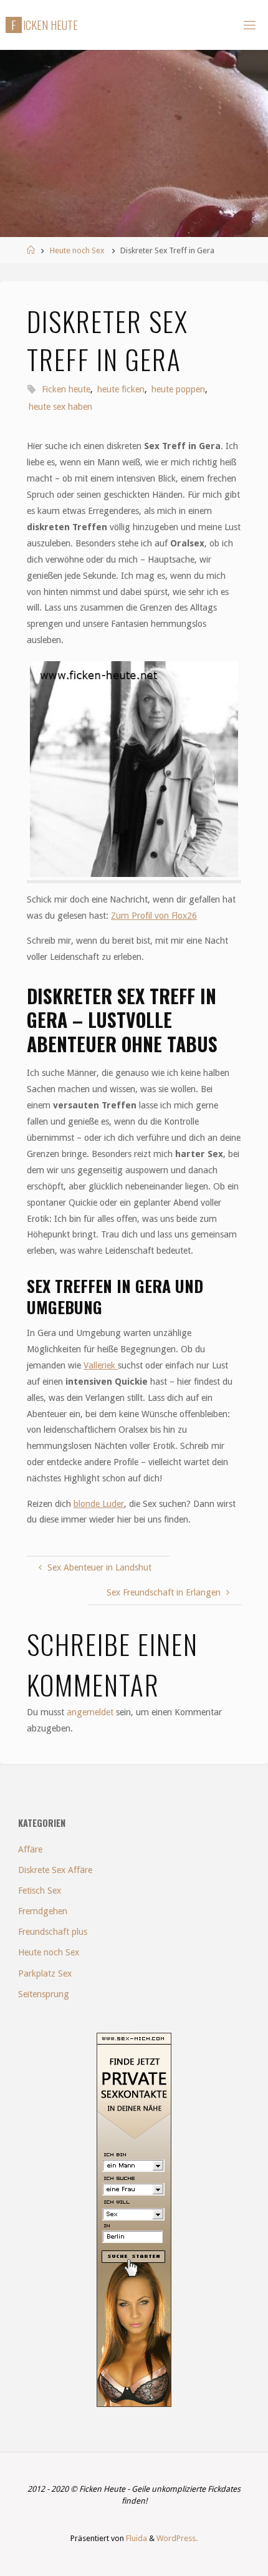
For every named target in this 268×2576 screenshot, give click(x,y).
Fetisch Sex (40, 1891)
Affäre (30, 1849)
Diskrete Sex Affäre (55, 1870)
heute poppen (178, 389)
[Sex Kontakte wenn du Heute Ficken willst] (134, 2219)
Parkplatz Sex (45, 1973)
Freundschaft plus (53, 1932)
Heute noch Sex (77, 250)
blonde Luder (99, 1504)
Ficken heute (66, 389)
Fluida (136, 2538)
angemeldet (90, 1712)
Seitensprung (44, 1994)
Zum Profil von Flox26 (154, 916)
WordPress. (177, 2538)
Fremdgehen (43, 1911)
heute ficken (121, 389)
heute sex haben (60, 407)
